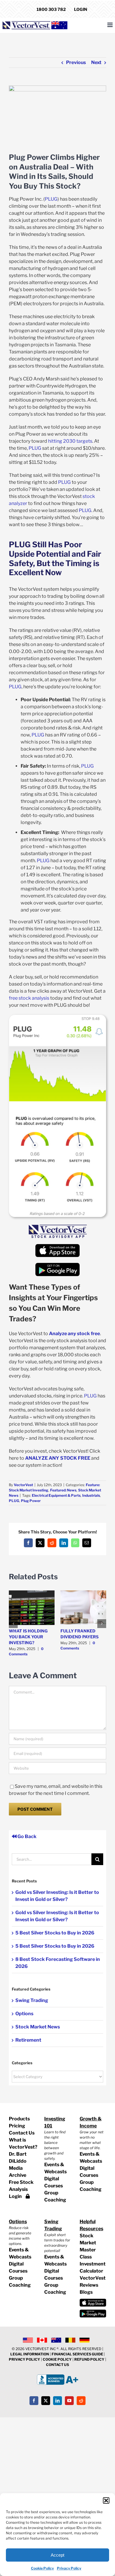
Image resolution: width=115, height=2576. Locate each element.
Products (19, 2119)
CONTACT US (57, 2365)
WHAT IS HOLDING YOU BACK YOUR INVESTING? (28, 1637)
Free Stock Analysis (21, 2186)
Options (24, 2014)
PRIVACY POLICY (24, 2359)
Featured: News (63, 1490)
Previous (76, 62)
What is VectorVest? (22, 2143)
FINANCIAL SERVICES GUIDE (78, 2354)
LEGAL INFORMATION (30, 2354)
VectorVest (23, 1485)
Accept (57, 2555)
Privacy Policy (69, 2568)
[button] (106, 2501)
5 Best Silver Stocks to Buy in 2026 (55, 1933)
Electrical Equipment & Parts (56, 1495)
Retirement (28, 2040)
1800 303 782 (51, 9)
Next (96, 62)
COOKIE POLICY (57, 2359)
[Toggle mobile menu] (110, 25)
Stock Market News (38, 2027)
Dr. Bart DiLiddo (18, 2158)
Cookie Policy (42, 2568)
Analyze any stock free (74, 1334)
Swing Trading (32, 2000)
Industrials (91, 1495)
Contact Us (22, 2133)
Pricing (17, 2126)
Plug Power (31, 1501)
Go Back (27, 1836)
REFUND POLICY (89, 2359)
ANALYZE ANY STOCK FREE (58, 1458)
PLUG (14, 1501)
